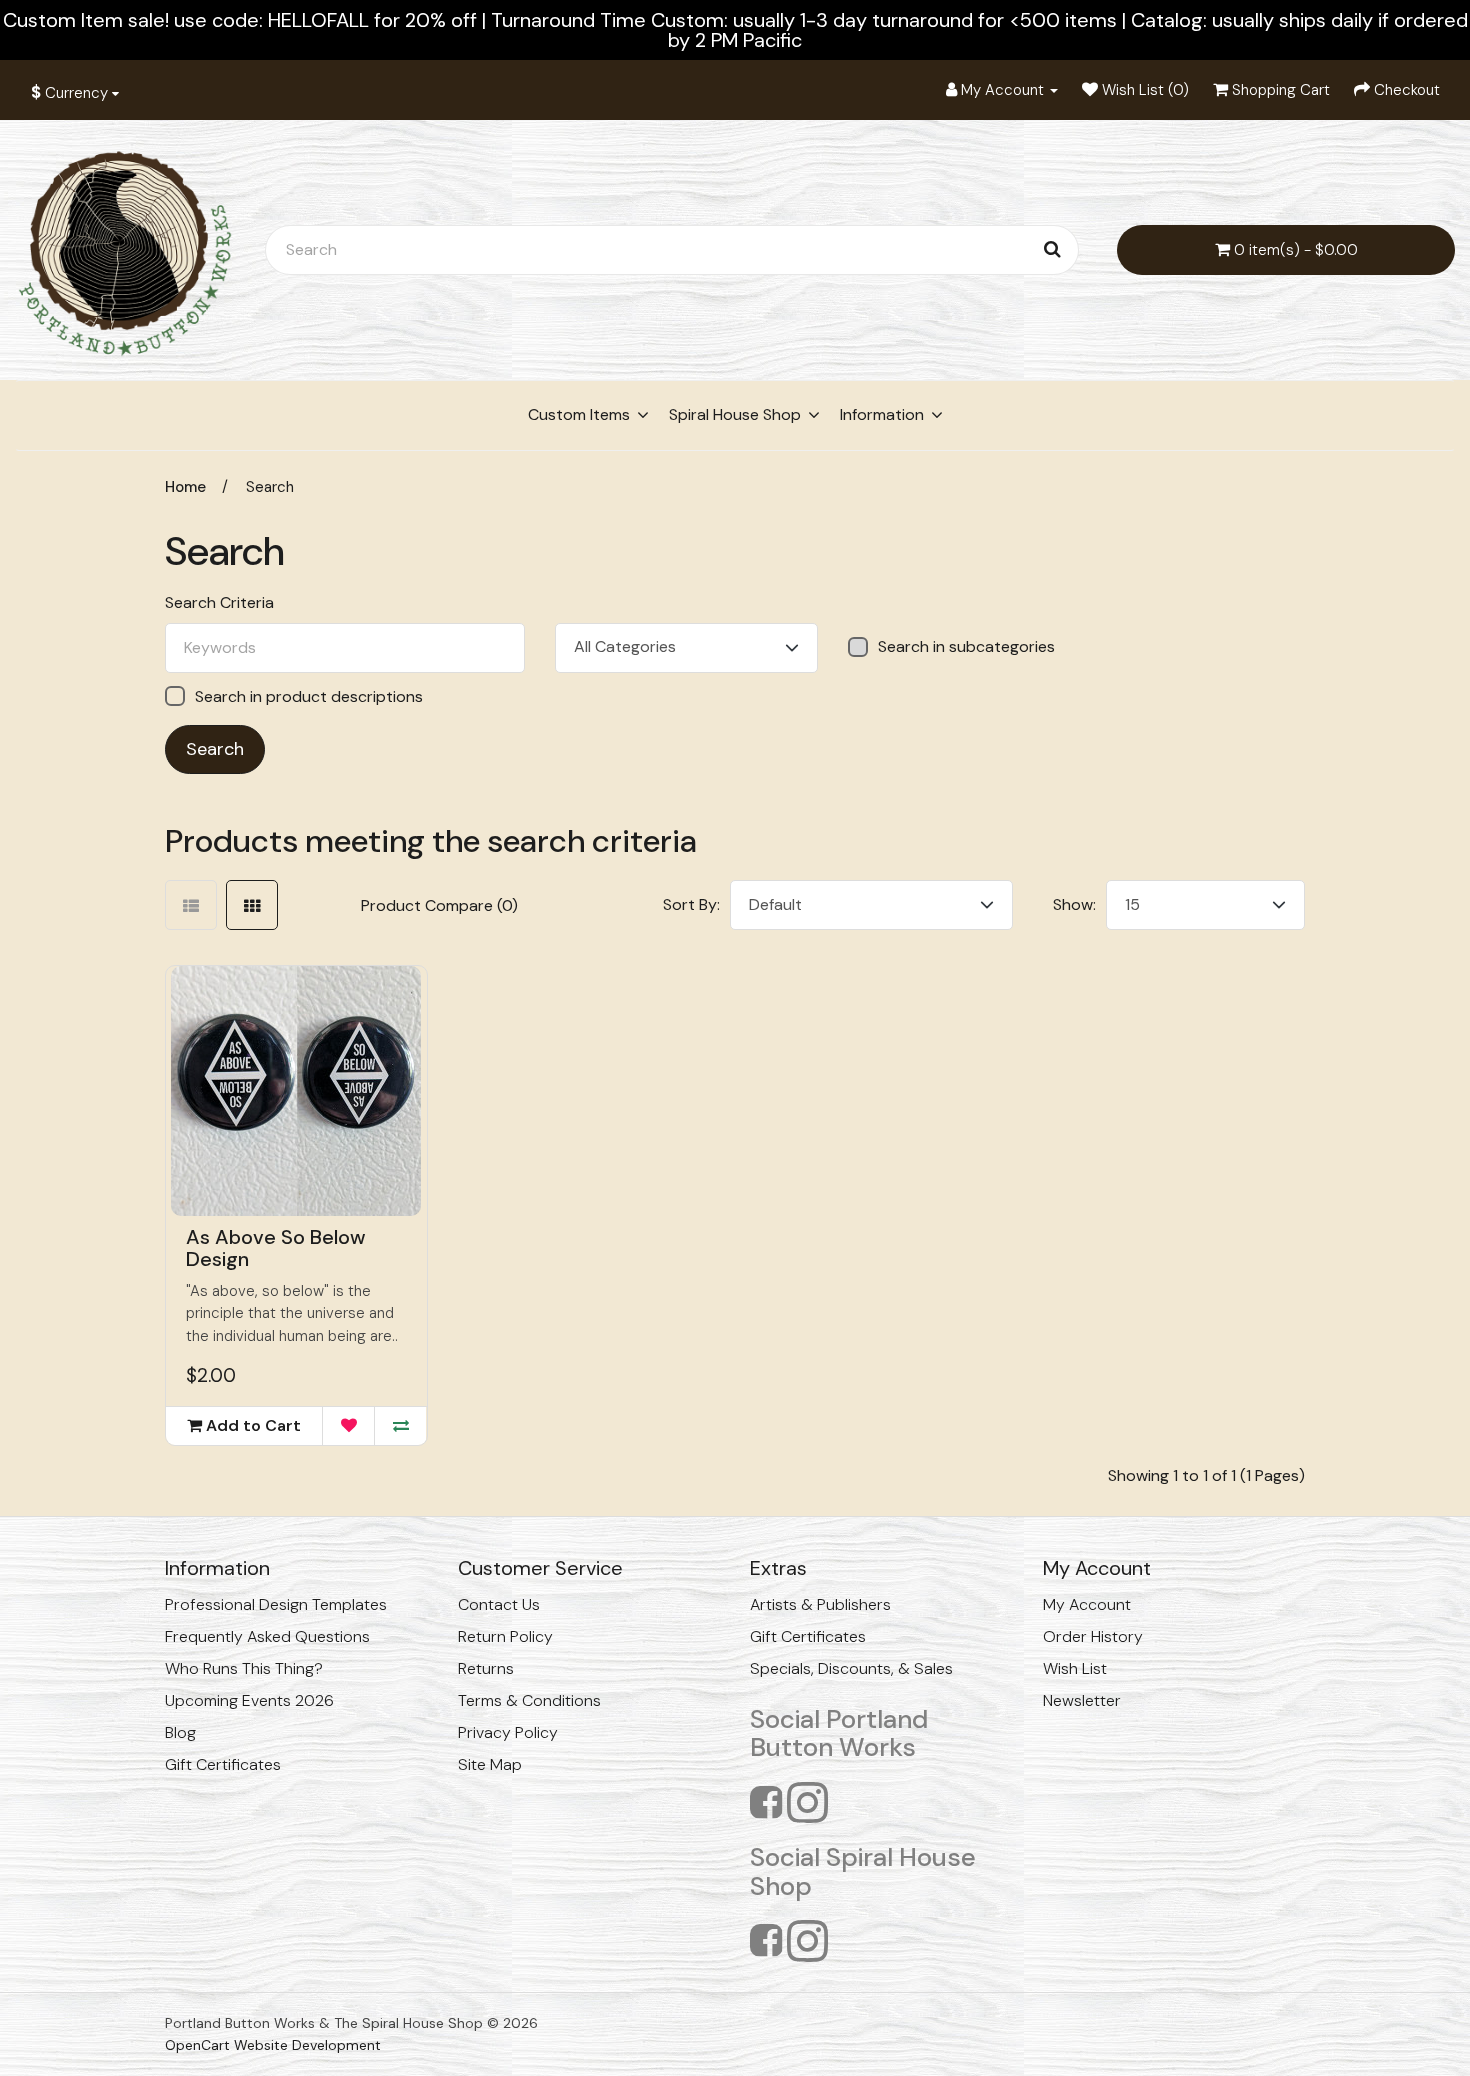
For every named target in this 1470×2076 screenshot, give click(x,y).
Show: (1074, 904)
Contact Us (499, 1604)
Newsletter (1082, 1700)
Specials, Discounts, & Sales (851, 1668)
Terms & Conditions (529, 1700)
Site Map (490, 1764)
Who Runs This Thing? (244, 1668)
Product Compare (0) (439, 905)
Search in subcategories (966, 647)
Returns (486, 1668)
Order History (1093, 1636)
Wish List (1075, 1668)
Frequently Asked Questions (267, 1636)
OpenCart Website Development (273, 2045)
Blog (180, 1732)
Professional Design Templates (276, 1604)
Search (270, 487)
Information (882, 414)
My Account (1087, 1604)
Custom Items (579, 414)
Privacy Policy (508, 1732)
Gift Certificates (223, 1764)
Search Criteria (219, 603)
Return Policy (505, 1636)
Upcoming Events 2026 (249, 1700)
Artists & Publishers (820, 1604)
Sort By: (691, 904)
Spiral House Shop (735, 414)
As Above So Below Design (276, 1248)
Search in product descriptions (309, 696)
